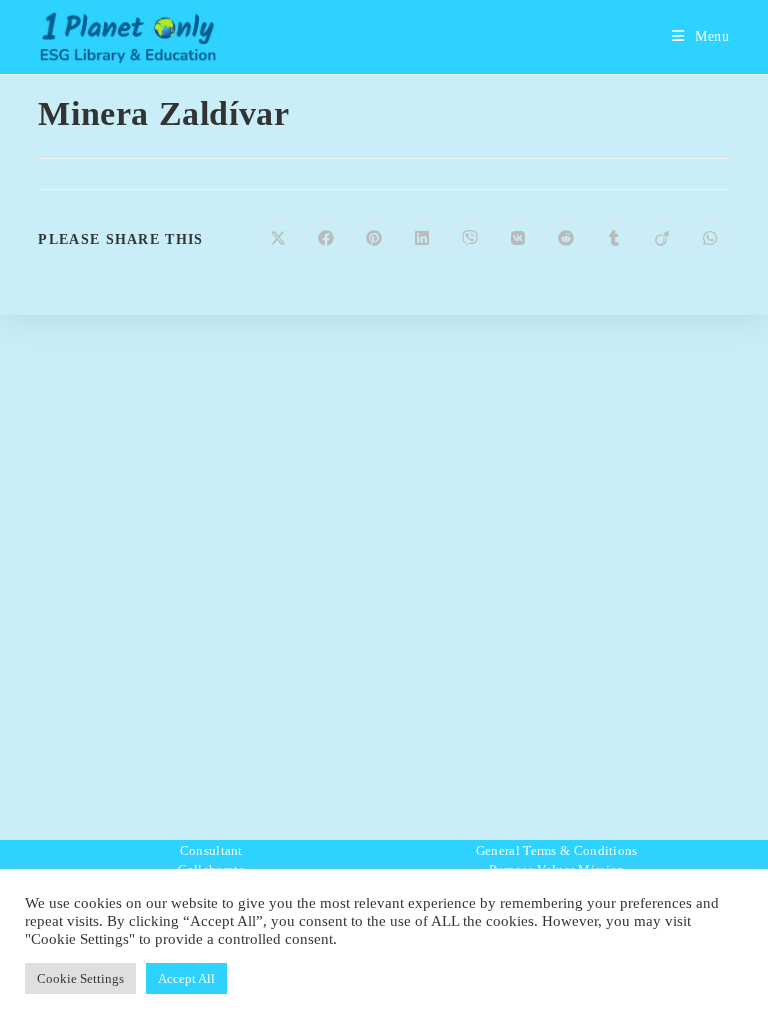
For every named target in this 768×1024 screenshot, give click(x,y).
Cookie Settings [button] (80, 978)
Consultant (211, 850)
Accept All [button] (186, 978)
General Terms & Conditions (557, 850)
